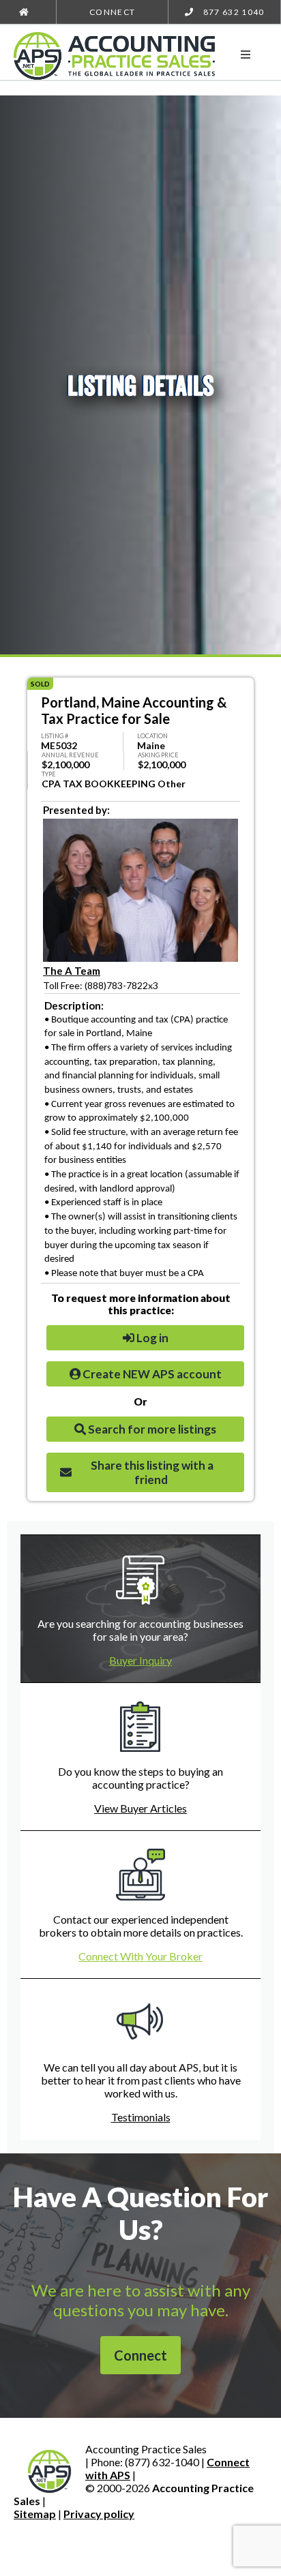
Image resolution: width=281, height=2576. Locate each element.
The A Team (72, 971)
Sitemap (35, 2514)
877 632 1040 (232, 12)
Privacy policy (99, 2514)
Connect (112, 12)
